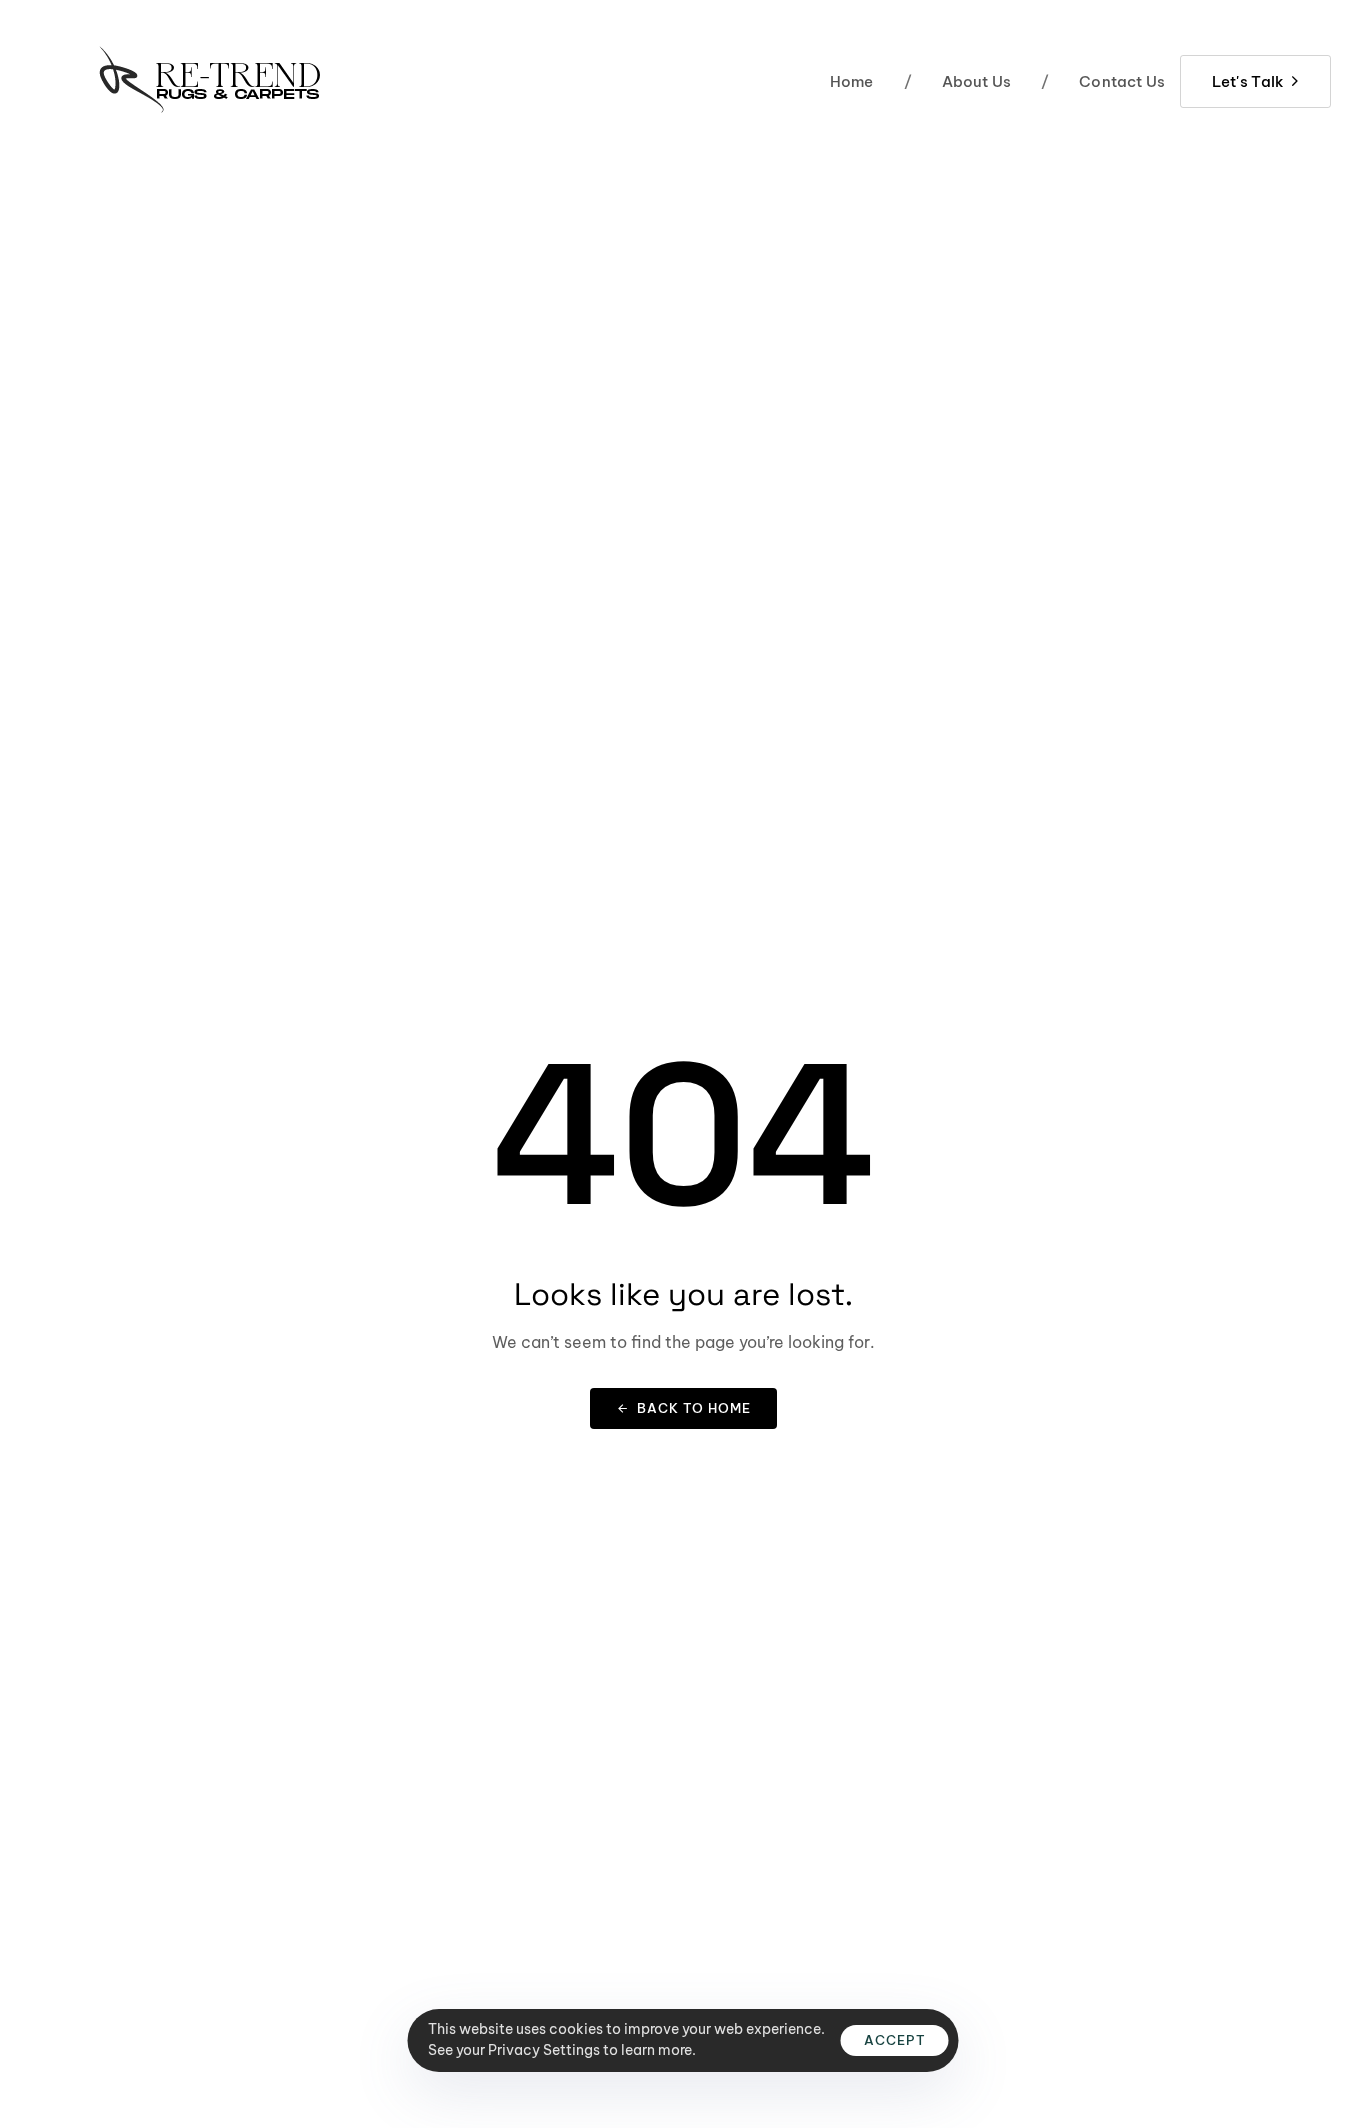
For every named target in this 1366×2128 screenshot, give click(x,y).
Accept (895, 2040)
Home (852, 81)
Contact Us (1103, 81)
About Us (958, 81)
